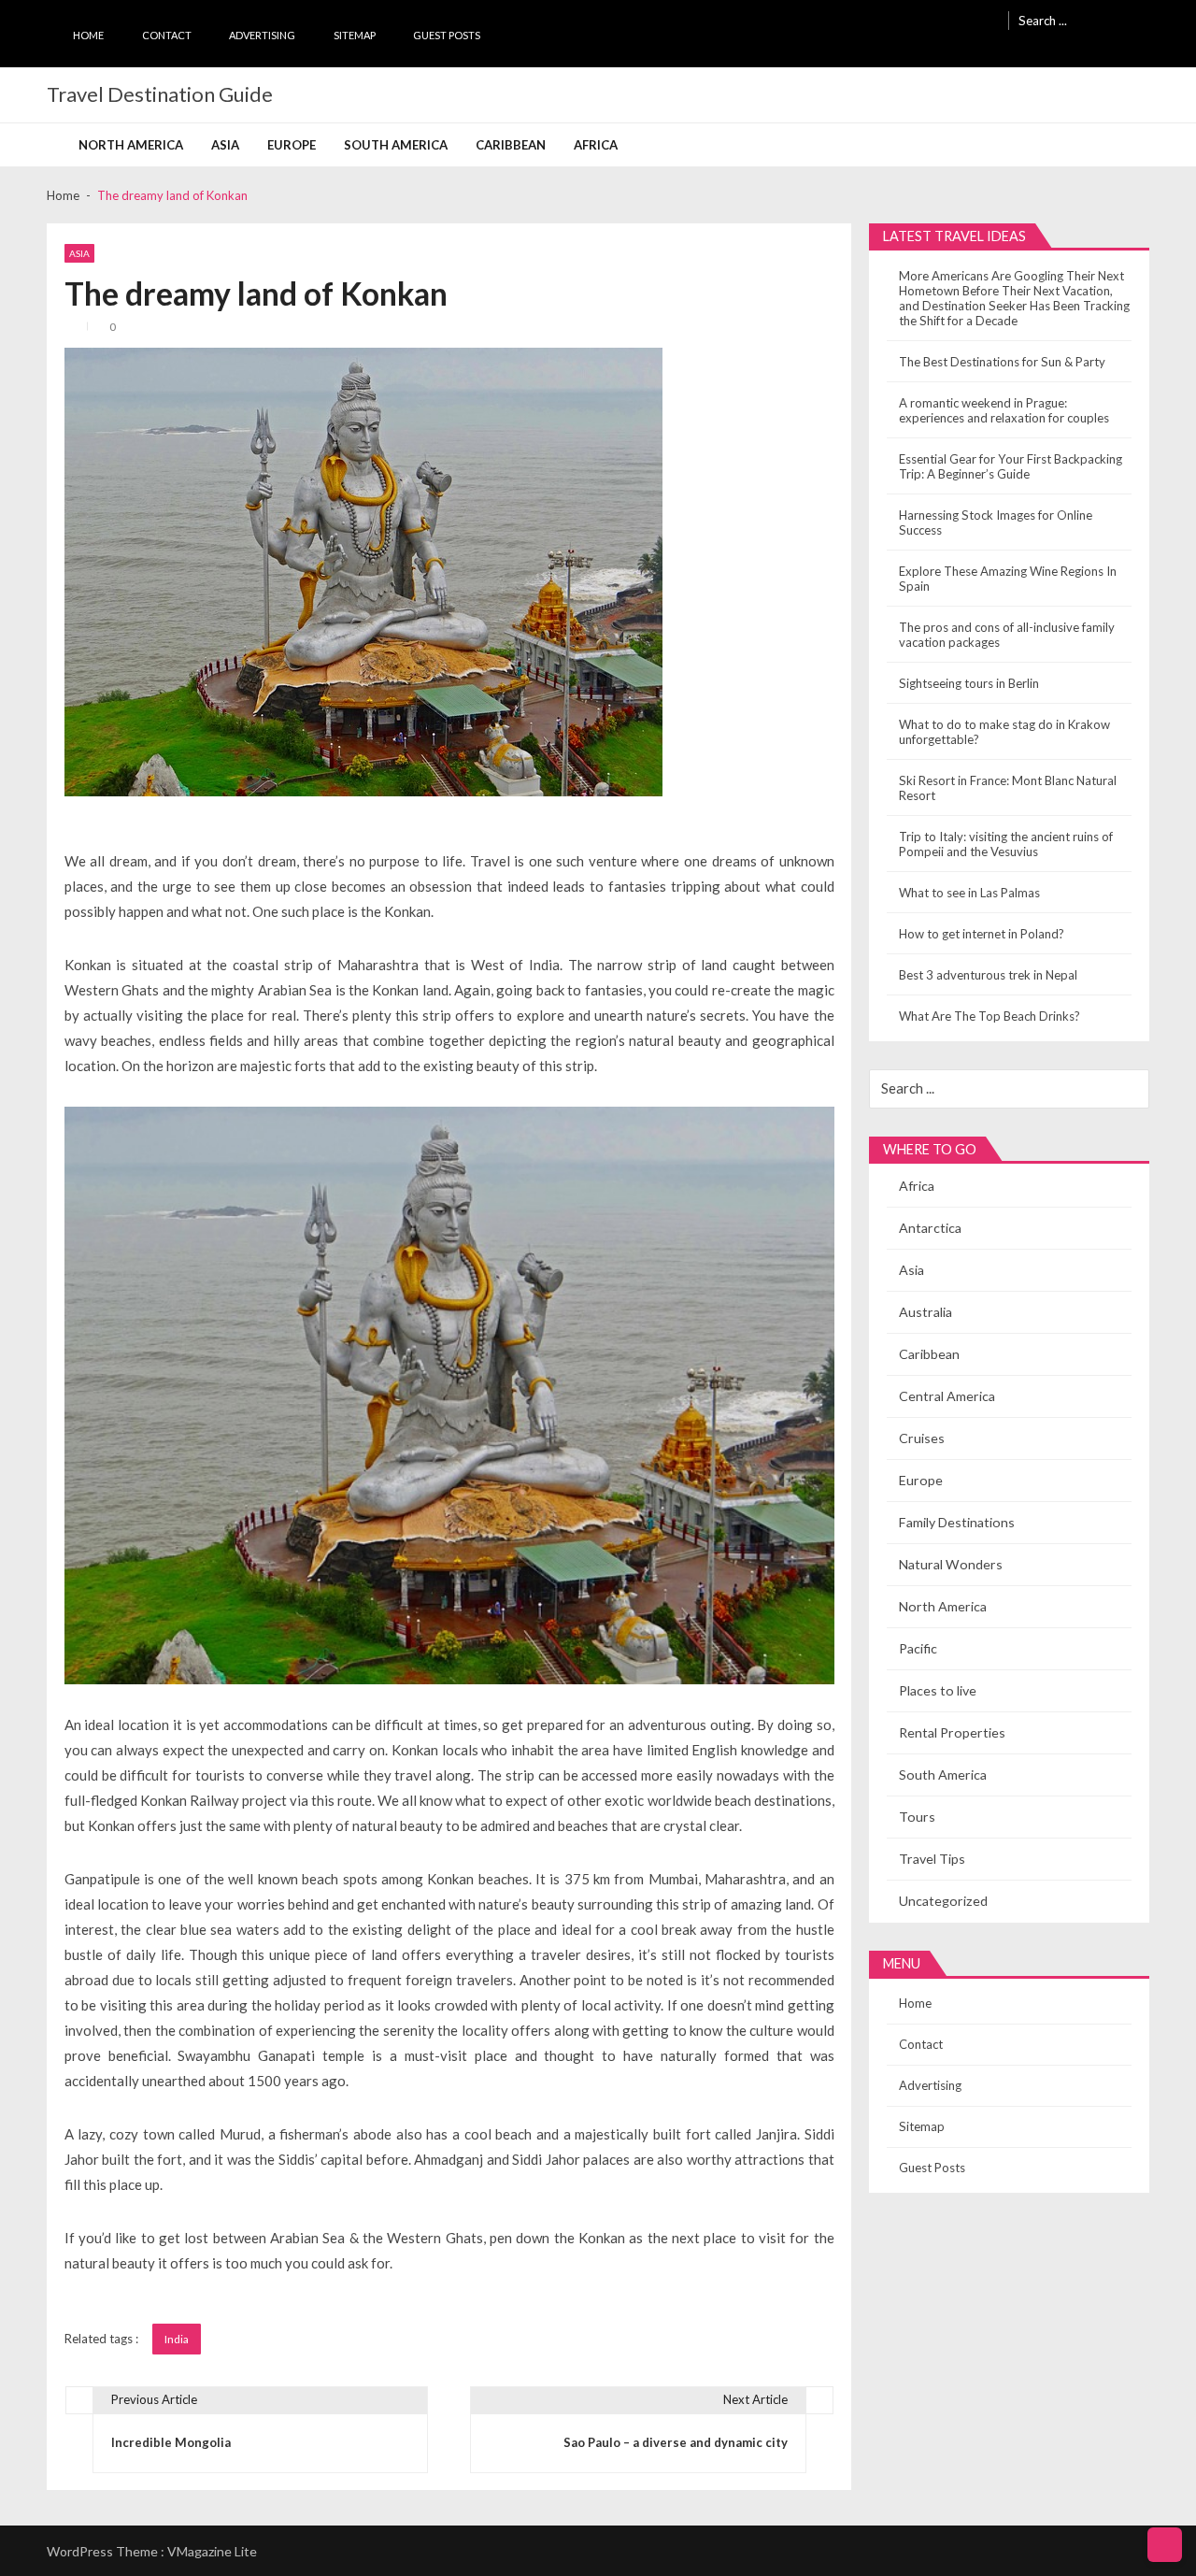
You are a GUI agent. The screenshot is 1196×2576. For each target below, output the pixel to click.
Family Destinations (957, 1522)
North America (131, 145)
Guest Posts (447, 35)
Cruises (922, 1438)
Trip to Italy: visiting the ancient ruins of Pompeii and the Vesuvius (1006, 844)
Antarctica (930, 1228)
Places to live (938, 1690)
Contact (167, 35)
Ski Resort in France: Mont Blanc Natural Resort (1008, 788)
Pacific (918, 1648)
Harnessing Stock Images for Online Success (996, 522)
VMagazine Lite (212, 2551)
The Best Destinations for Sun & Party (1002, 362)
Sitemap (355, 35)
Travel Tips (932, 1859)
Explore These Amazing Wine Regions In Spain (1008, 579)
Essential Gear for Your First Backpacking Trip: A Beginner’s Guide (1011, 466)
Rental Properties (952, 1732)
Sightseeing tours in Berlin (969, 683)
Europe (292, 145)
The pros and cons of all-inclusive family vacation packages (1007, 635)
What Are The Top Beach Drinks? (990, 1016)
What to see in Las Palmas (969, 893)
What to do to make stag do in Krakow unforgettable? (1004, 732)
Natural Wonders (951, 1564)
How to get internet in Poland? (982, 934)
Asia (225, 145)
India (177, 2339)
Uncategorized (943, 1901)
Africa (596, 145)
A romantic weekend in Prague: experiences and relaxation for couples (1004, 410)
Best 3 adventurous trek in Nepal (988, 975)
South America (396, 145)
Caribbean (511, 145)
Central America (947, 1396)
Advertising (262, 35)
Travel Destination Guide (160, 94)
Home (88, 35)
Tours (917, 1817)
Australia (925, 1312)
